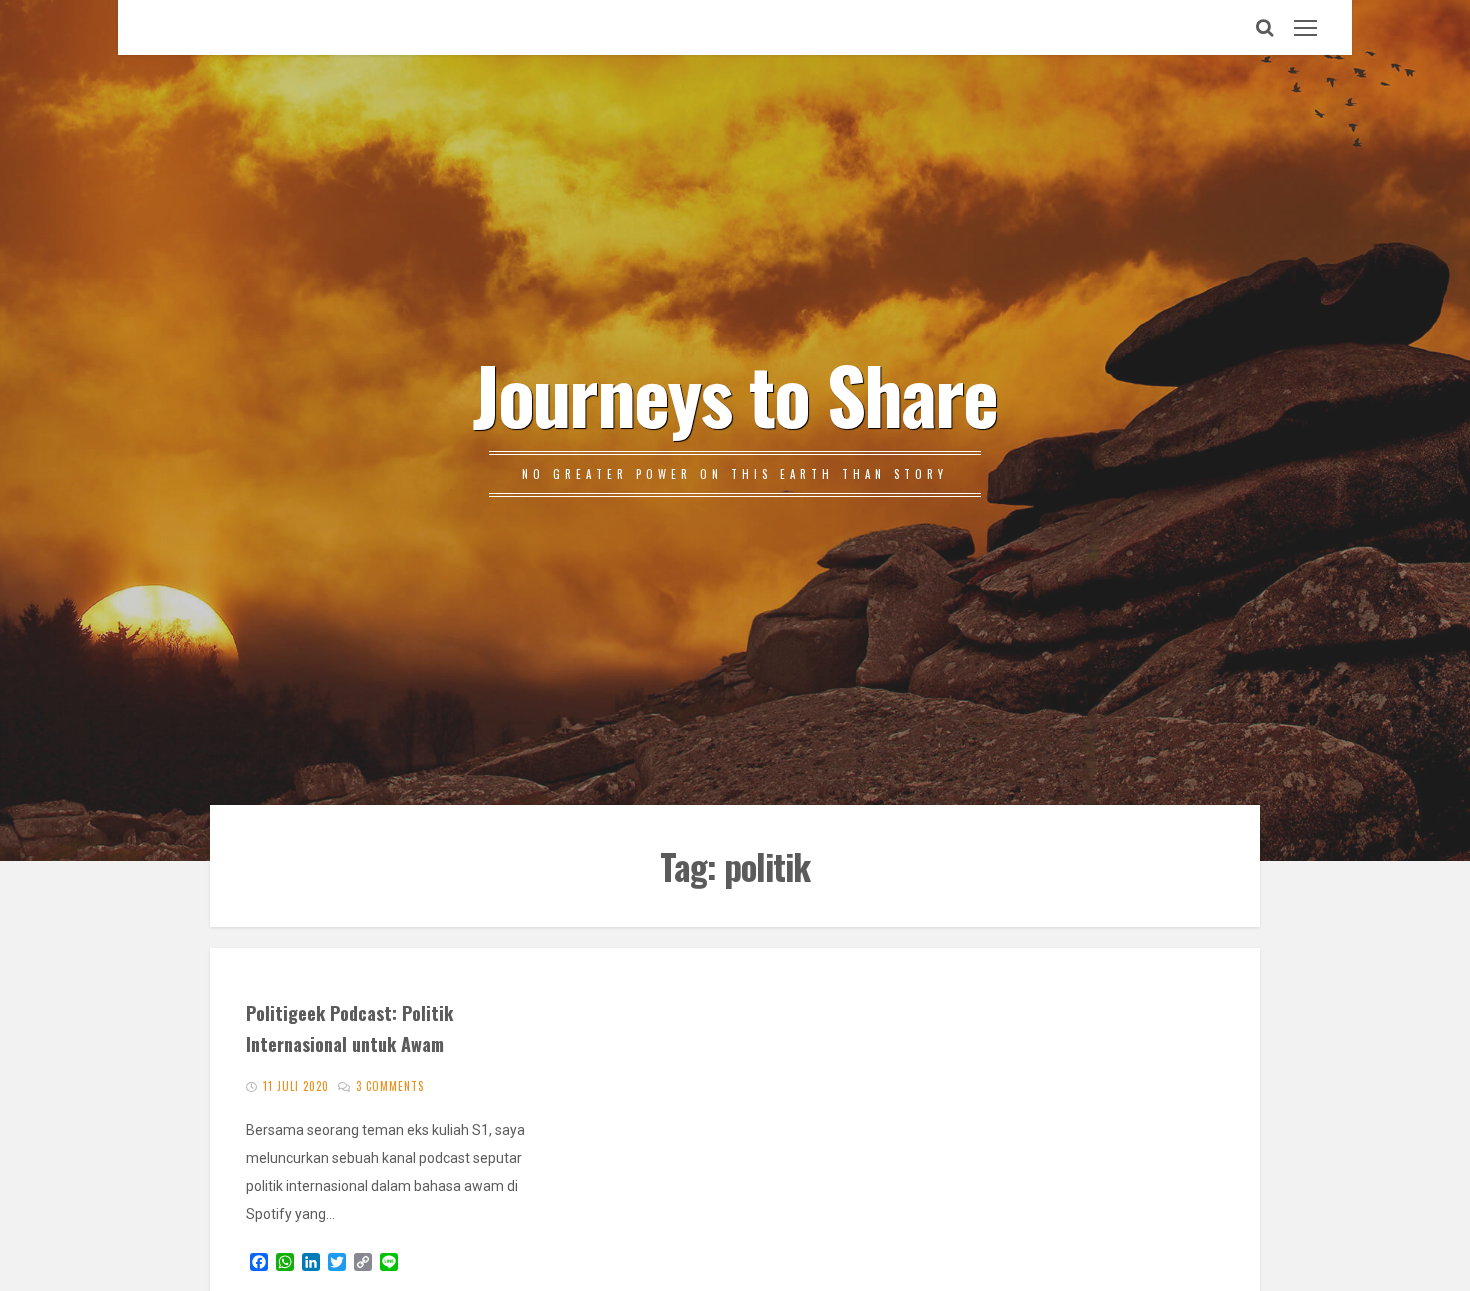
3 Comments (390, 1086)
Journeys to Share (735, 393)
